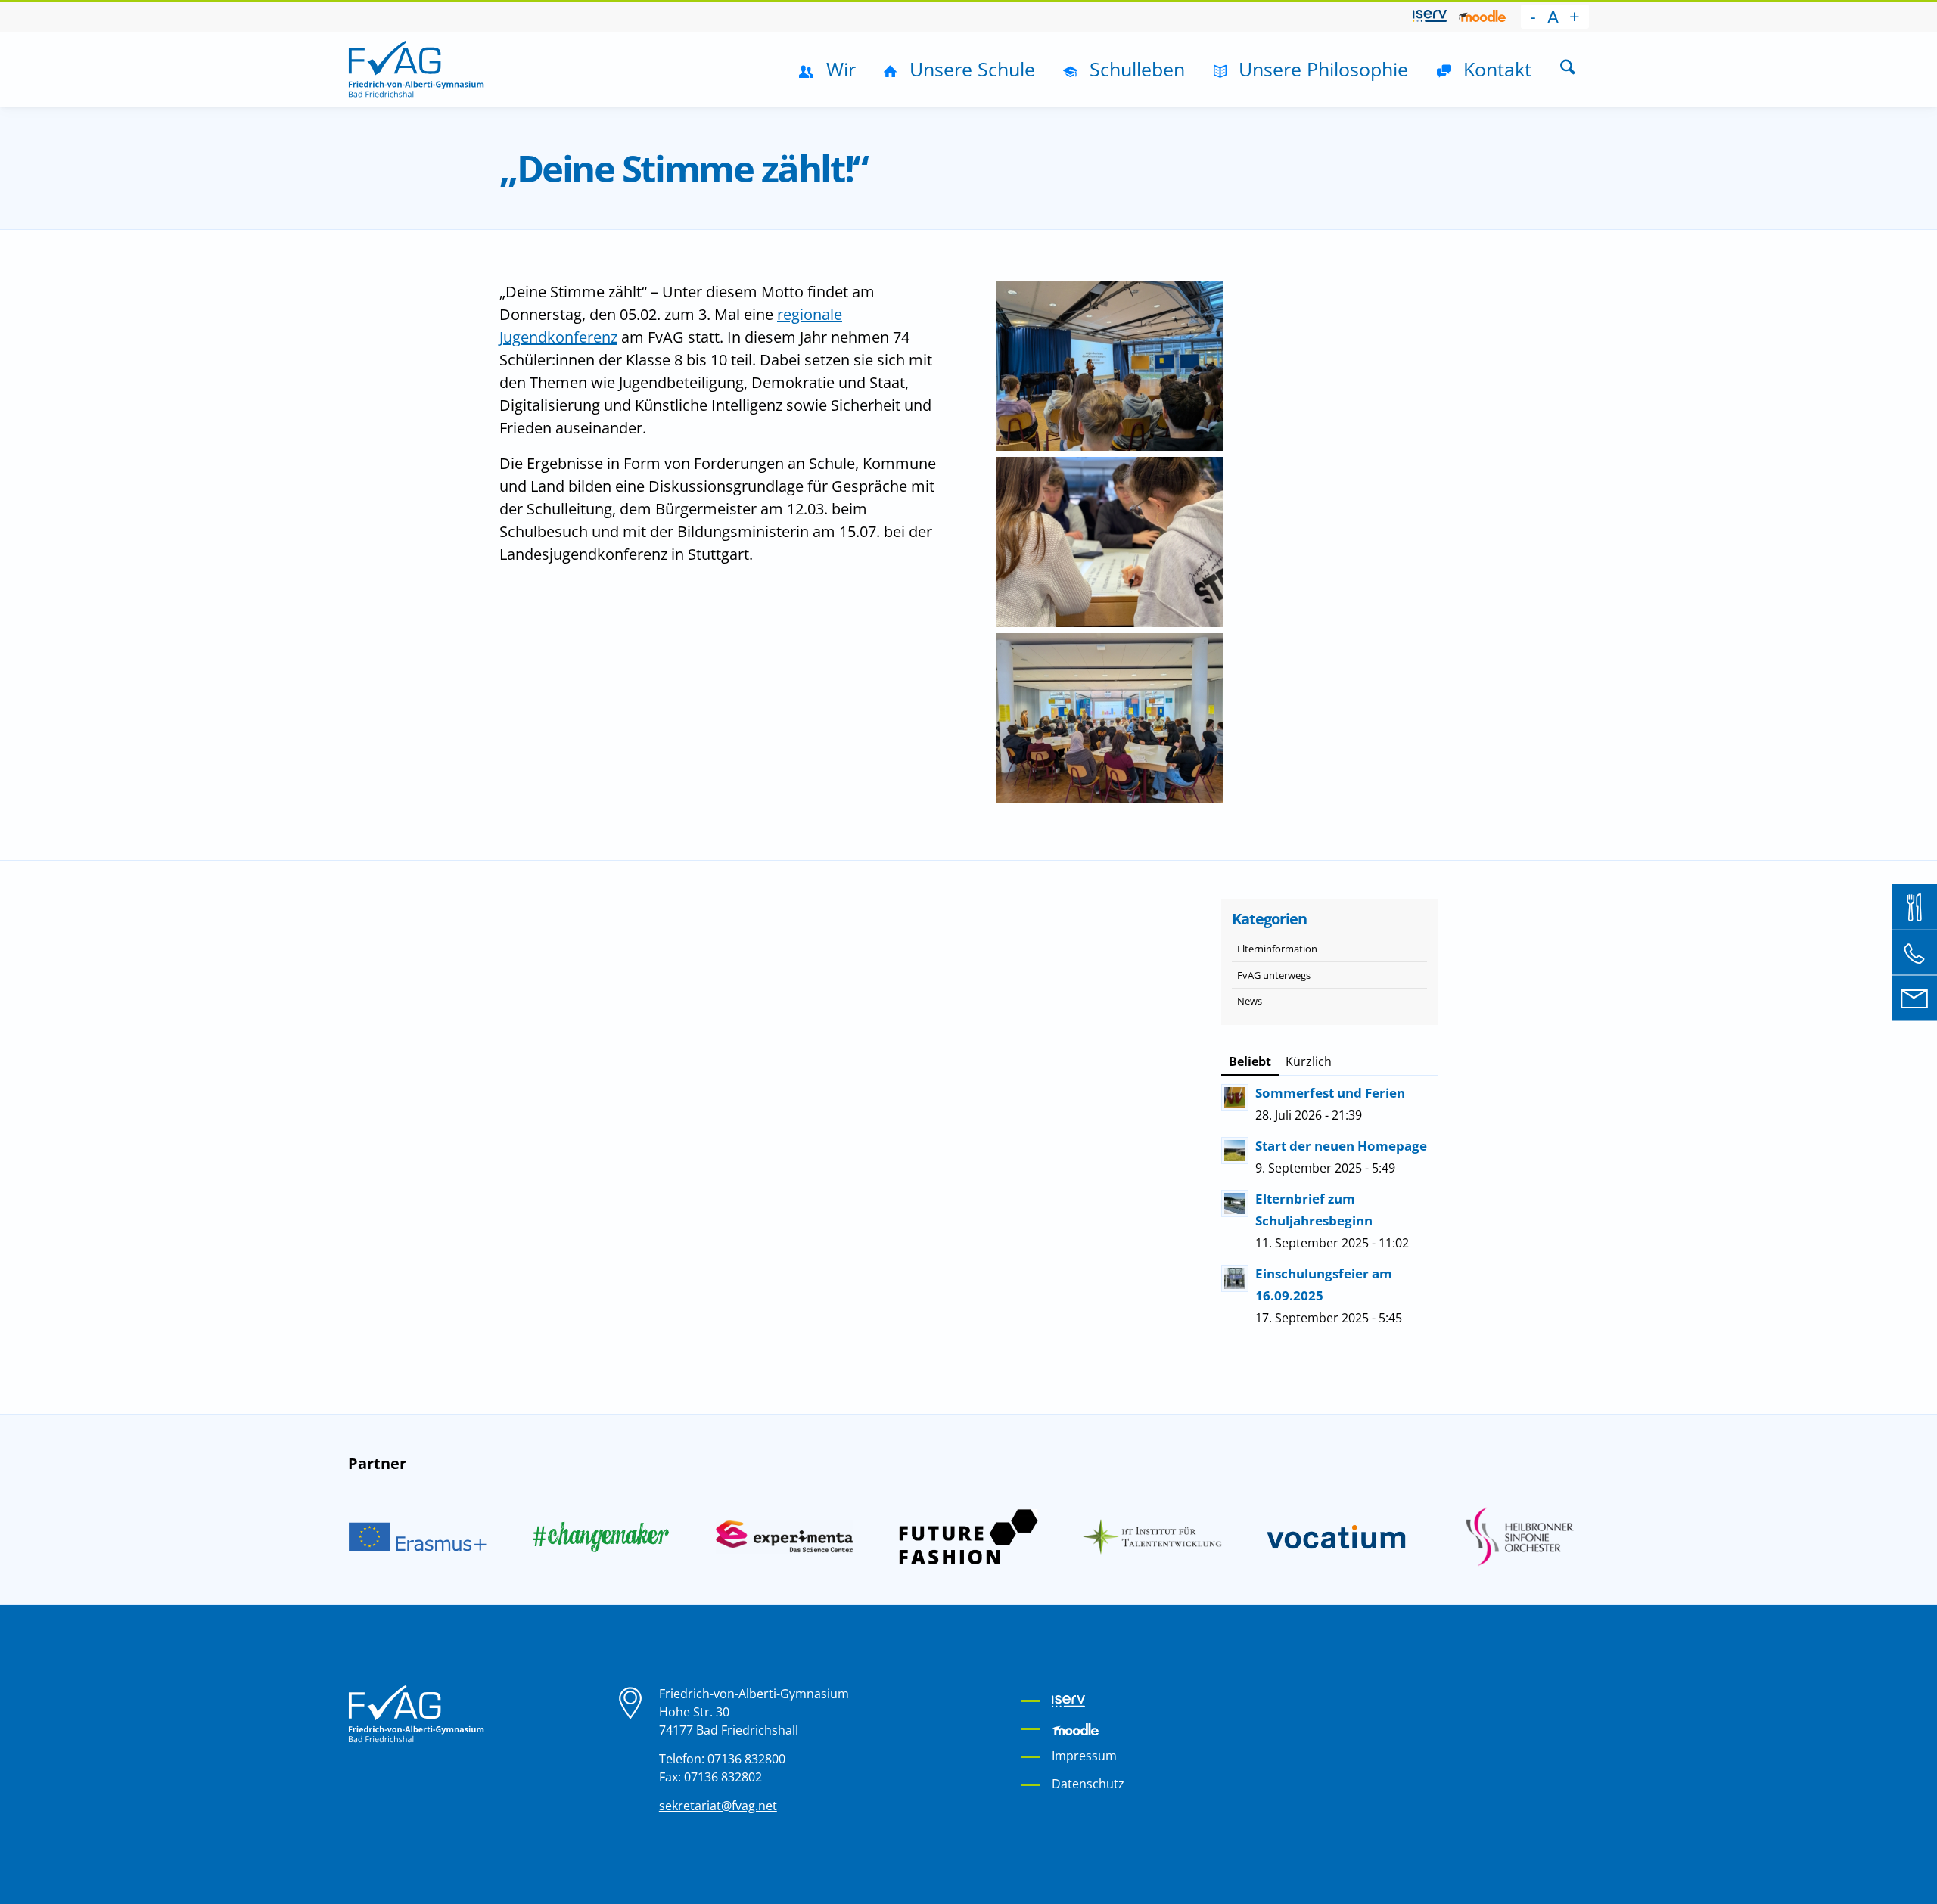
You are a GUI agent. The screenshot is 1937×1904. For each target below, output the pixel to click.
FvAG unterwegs (1274, 975)
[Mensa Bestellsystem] (1914, 906)
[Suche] (1567, 69)
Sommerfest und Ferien (1330, 1093)
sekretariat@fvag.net (718, 1806)
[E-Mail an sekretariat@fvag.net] (1914, 998)
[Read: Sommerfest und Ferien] (1235, 1098)
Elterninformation (1277, 949)
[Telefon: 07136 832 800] (1914, 952)
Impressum (1084, 1756)
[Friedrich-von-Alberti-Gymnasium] (416, 69)
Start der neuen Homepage (1341, 1146)
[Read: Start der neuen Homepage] (1235, 1151)
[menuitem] (1430, 17)
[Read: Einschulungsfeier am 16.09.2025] (1235, 1278)
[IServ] (1430, 16)
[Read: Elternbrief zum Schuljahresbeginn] (1235, 1204)
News (1250, 1001)
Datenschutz (1088, 1784)
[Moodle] (1482, 16)
